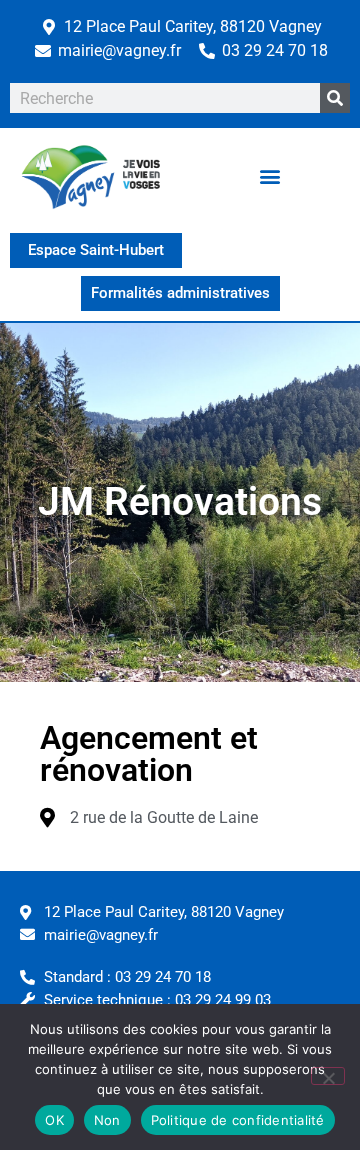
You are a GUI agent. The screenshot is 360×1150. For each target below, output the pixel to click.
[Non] (328, 1076)
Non (107, 1120)
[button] (270, 175)
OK (54, 1120)
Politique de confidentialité (238, 1120)
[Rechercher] (335, 98)
